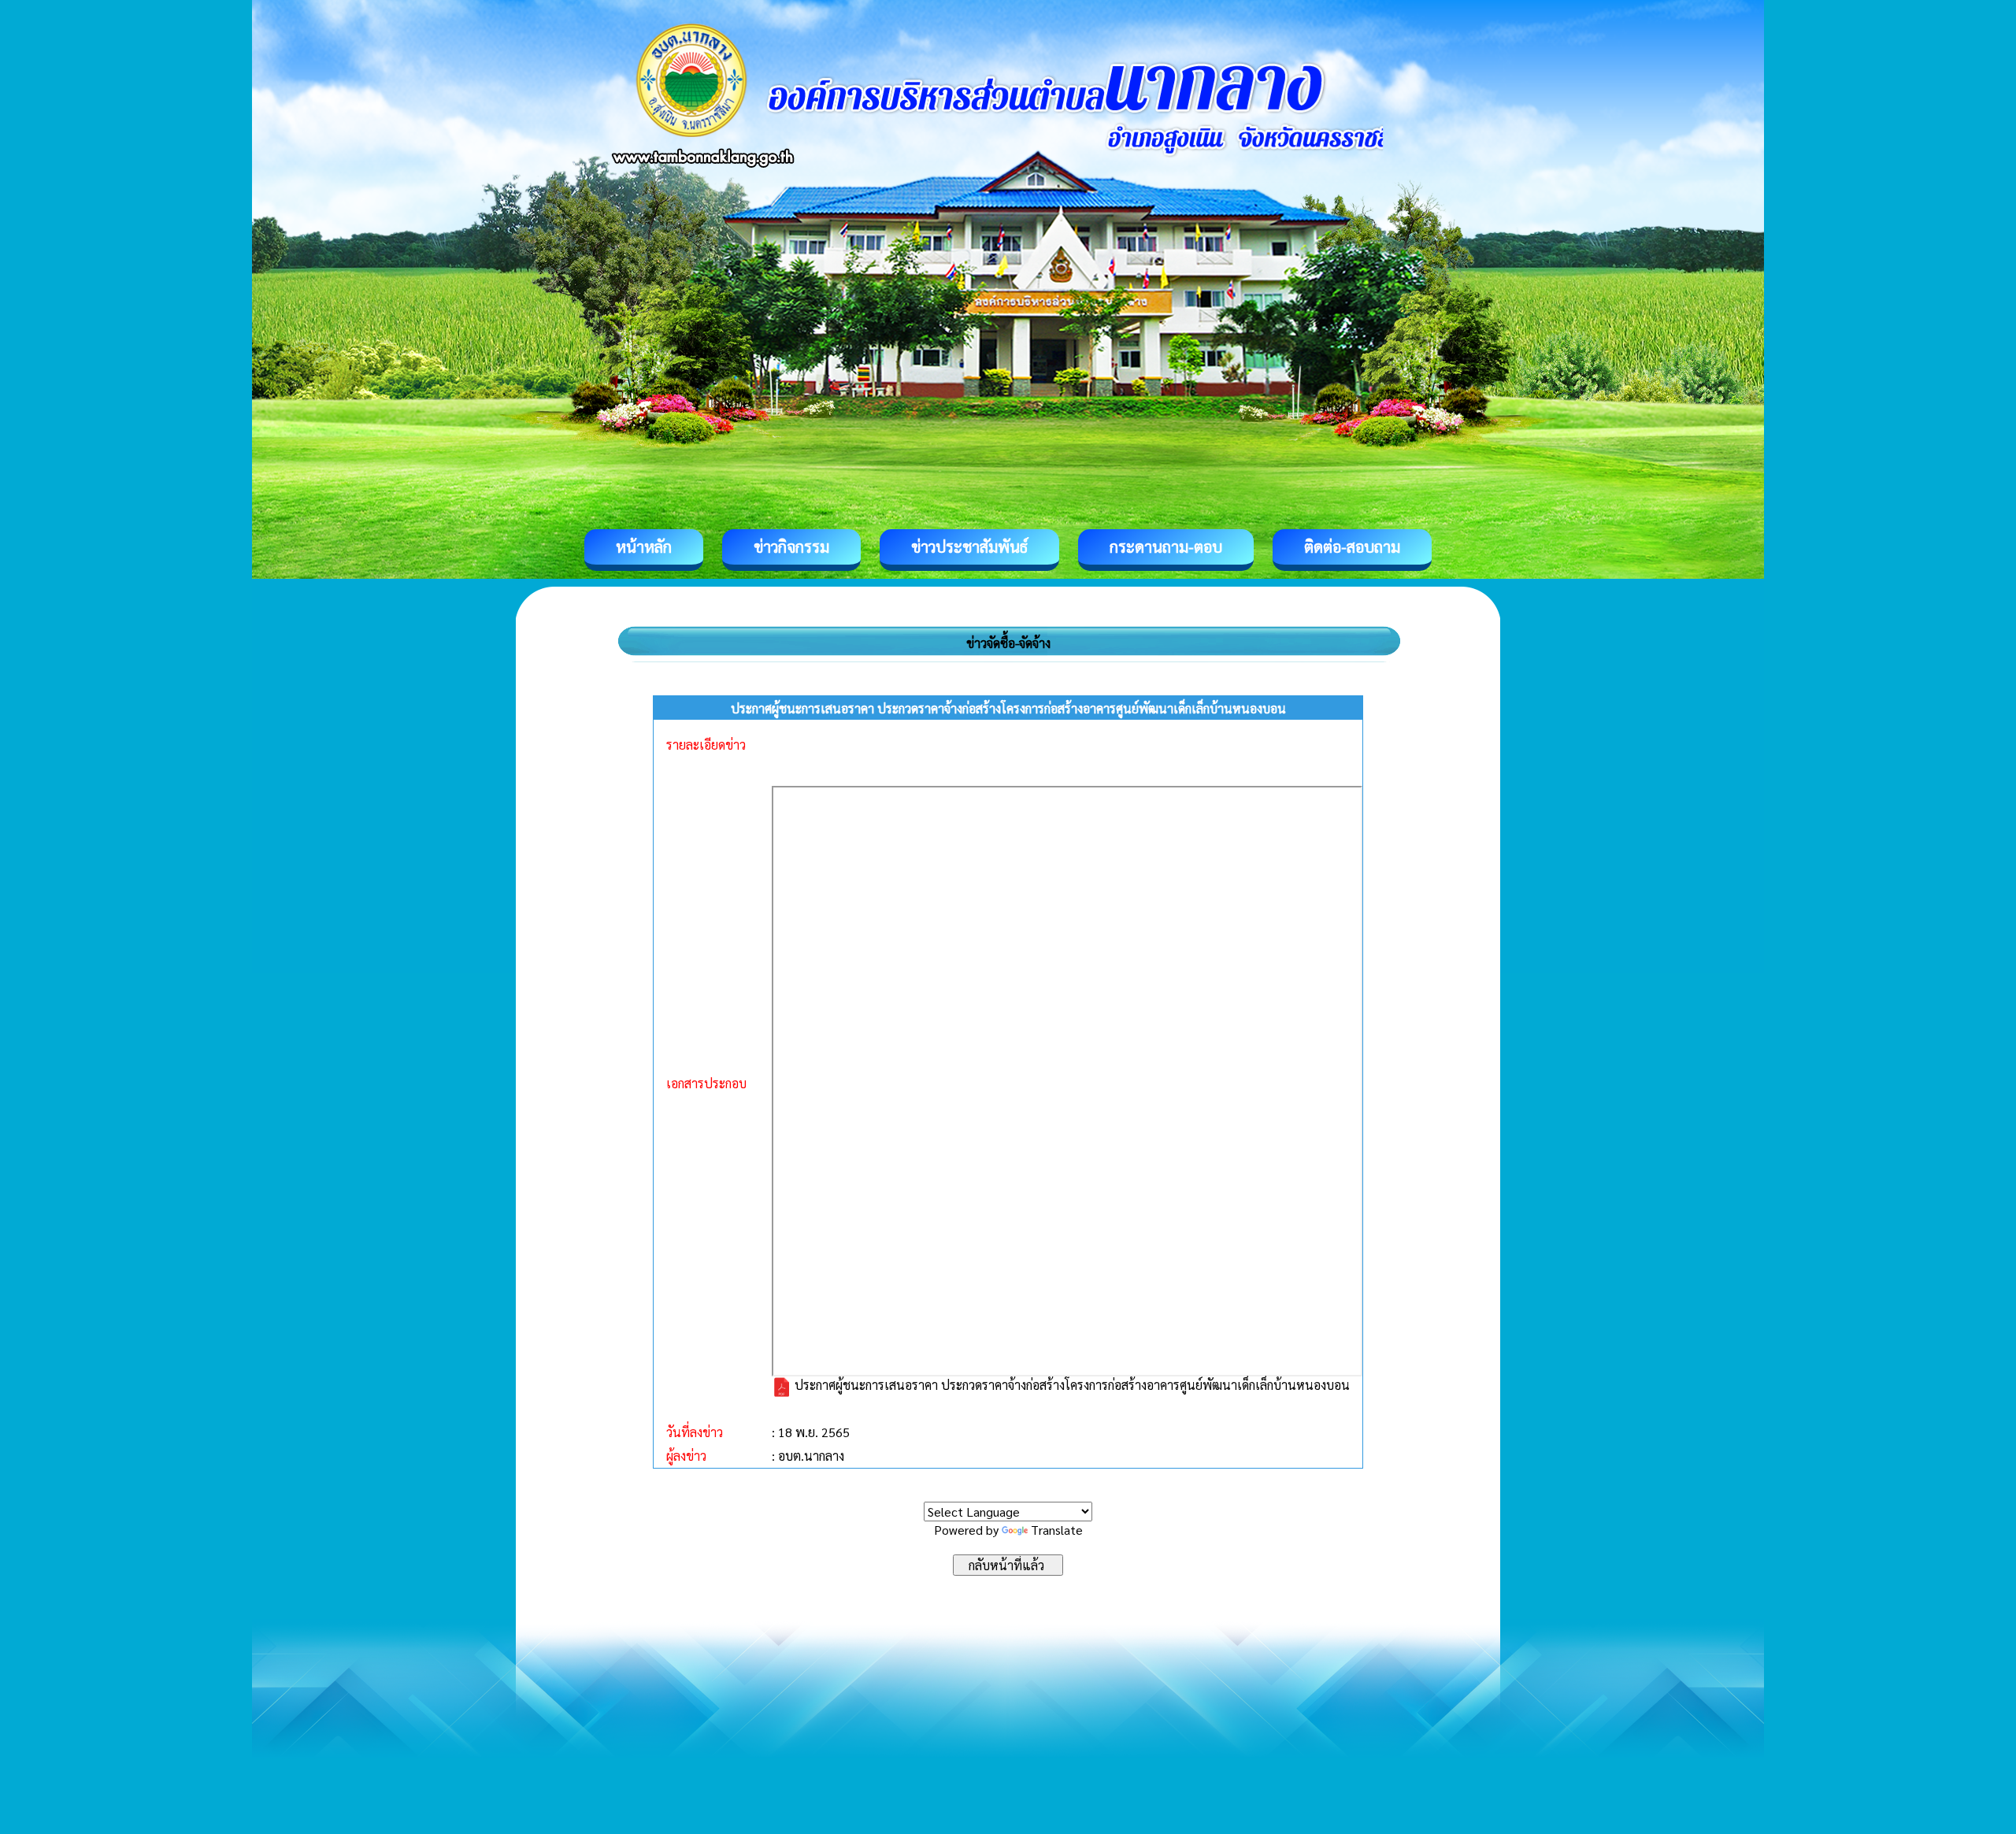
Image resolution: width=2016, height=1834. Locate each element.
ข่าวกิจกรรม (791, 546)
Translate (1057, 1530)
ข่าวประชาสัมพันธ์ (969, 546)
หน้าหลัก (644, 546)
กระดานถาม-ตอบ (1166, 546)
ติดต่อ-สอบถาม (1352, 546)
